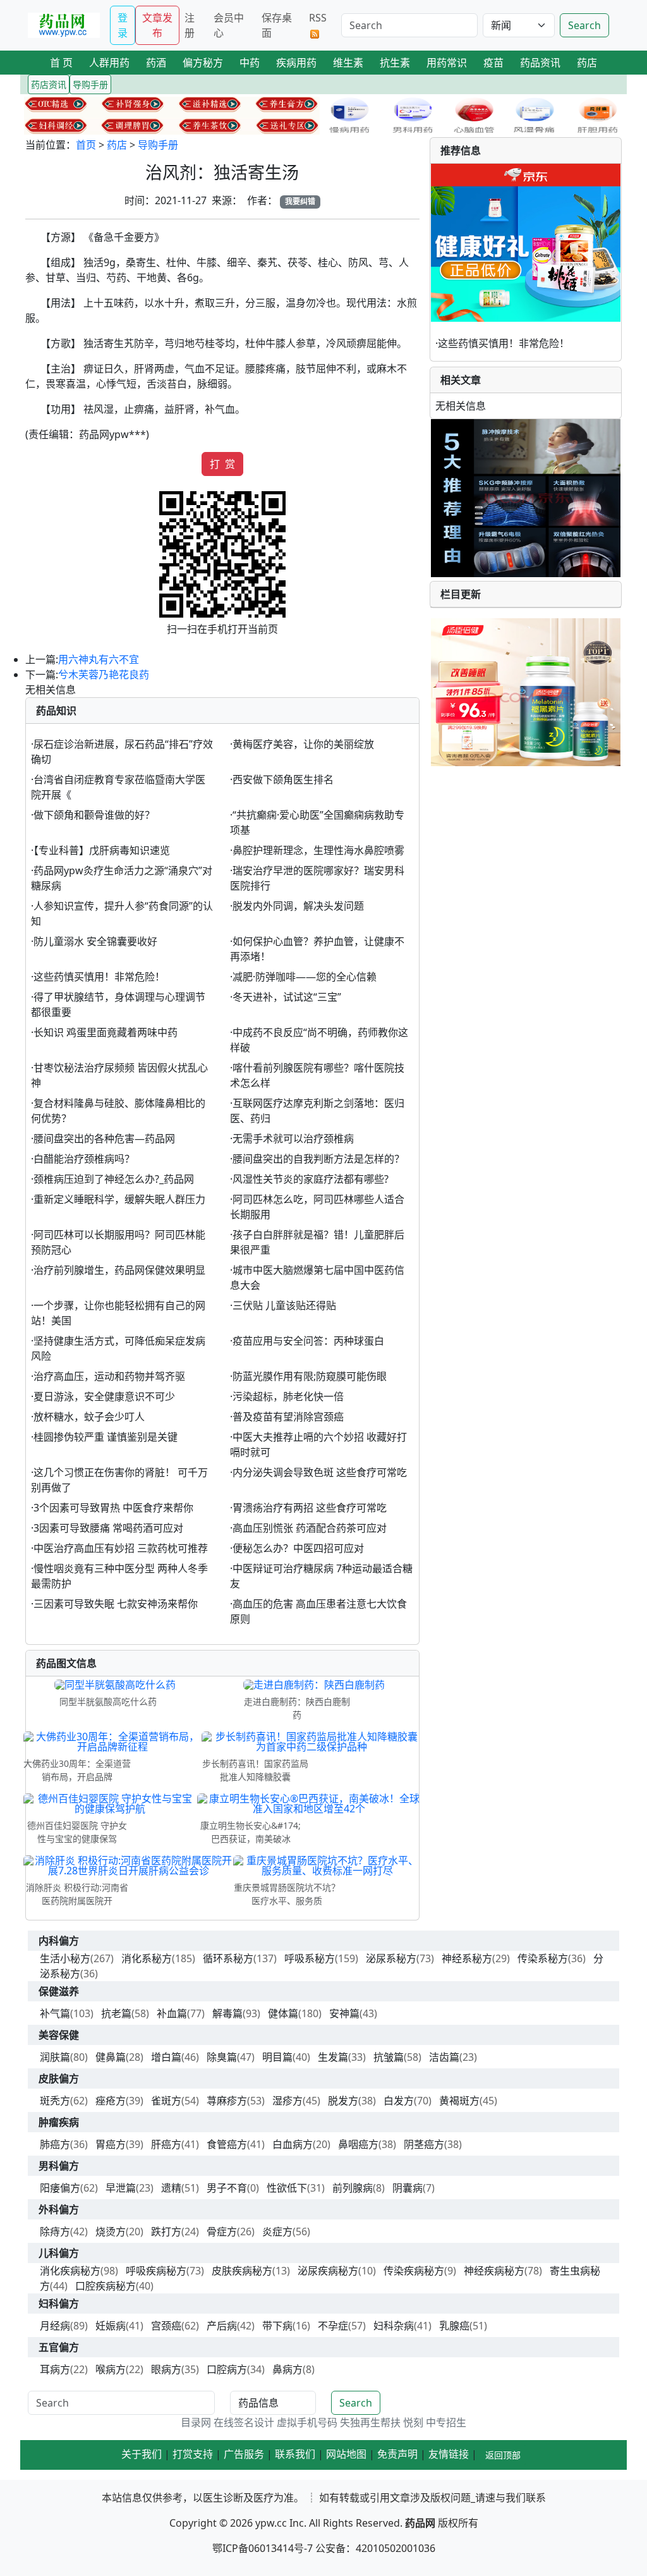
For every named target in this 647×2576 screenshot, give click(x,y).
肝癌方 (166, 2144)
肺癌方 (55, 2144)
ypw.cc (271, 2523)
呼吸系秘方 (310, 1958)
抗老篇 (116, 2013)
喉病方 (111, 2369)
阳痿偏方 (60, 2188)
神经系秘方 (467, 1958)
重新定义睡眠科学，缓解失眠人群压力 (119, 1199)
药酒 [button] (156, 63)
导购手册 (158, 145)
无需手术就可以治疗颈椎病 (293, 1138)
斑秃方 (55, 2101)
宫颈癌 (166, 2326)
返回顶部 (503, 2455)
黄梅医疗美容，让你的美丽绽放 (303, 744)
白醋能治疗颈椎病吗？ (84, 1159)
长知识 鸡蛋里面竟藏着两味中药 (106, 1032)
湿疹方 (287, 2101)
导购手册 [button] (90, 84)
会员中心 (229, 25)
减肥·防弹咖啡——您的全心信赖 (305, 977)
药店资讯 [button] (49, 84)
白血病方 (293, 2144)
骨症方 (222, 2231)
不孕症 (333, 2326)
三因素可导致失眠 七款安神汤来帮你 (116, 1604)
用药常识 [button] (447, 63)
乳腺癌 (454, 2326)
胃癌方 (111, 2144)
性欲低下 (287, 2188)
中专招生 (446, 2422)
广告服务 (244, 2454)
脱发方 (343, 2101)
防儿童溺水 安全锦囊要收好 (95, 941)
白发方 (399, 2101)
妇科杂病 (394, 2326)
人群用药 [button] (109, 63)
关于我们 (142, 2454)
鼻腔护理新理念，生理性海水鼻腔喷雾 (318, 850)
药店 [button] (587, 63)
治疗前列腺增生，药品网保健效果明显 (119, 1270)
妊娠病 (111, 2326)
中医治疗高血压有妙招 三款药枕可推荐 (121, 1548)
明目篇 (277, 2057)
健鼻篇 (111, 2057)
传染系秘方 (543, 1958)
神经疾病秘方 (494, 2271)
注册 (190, 25)
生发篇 (333, 2057)
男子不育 (227, 2188)
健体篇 (283, 2013)
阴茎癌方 (424, 2144)
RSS (318, 18)
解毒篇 (227, 2013)
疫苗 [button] (493, 63)
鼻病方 (287, 2369)
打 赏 (222, 464)
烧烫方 (111, 2231)
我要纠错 (300, 201)
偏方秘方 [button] (203, 63)
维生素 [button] (348, 63)
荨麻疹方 (227, 2101)
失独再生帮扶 (370, 2422)
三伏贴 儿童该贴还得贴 (284, 1305)
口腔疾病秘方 (106, 2286)
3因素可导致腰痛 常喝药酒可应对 (108, 1528)
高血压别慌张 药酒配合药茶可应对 (310, 1528)
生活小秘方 (65, 1958)
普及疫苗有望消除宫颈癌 (288, 1417)
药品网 (420, 2523)
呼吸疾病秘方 (156, 2271)
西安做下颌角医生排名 (283, 779)
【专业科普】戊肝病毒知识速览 (102, 850)
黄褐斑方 (459, 2101)
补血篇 (172, 2013)
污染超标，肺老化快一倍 (288, 1396)
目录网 (196, 2422)
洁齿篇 (444, 2057)
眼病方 (166, 2369)
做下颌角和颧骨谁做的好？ (94, 815)
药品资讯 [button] (540, 63)
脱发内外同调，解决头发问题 (298, 906)
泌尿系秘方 (391, 1958)
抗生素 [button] (395, 63)
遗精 (171, 2188)
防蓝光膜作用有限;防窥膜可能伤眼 (310, 1376)
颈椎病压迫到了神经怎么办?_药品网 (114, 1179)
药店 (117, 145)
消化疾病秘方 (70, 2271)
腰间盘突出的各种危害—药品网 (104, 1138)
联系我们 (295, 2454)
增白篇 (166, 2057)
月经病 (55, 2326)
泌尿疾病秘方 (328, 2271)
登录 (123, 25)
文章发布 (157, 25)
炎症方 (277, 2231)
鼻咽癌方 (358, 2144)
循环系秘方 (228, 1958)
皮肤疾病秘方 (242, 2271)
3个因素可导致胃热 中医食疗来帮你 (113, 1508)
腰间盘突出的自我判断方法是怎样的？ (318, 1159)
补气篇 (55, 2013)
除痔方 (55, 2231)
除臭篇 (222, 2057)
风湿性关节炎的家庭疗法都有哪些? (311, 1179)
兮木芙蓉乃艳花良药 (104, 675)
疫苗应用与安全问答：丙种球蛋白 (308, 1341)
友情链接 (449, 2454)
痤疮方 (111, 2101)
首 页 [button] (61, 63)
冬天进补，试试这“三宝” (287, 997)
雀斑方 (166, 2101)
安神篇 (344, 2013)
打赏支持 (193, 2454)
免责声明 (397, 2454)
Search (584, 25)
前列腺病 (353, 2188)
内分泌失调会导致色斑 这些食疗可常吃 (320, 1472)
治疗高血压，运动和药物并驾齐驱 (109, 1376)
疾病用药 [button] (296, 63)
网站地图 (346, 2454)
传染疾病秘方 (414, 2271)
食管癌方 (227, 2144)
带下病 (277, 2326)
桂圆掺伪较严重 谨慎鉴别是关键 (106, 1437)
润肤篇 (55, 2057)
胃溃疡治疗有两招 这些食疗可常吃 (310, 1508)
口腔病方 (227, 2369)
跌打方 (166, 2231)
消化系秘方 (147, 1958)
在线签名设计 (244, 2422)
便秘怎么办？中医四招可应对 (298, 1548)
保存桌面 (277, 25)
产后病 (222, 2326)
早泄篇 (121, 2188)
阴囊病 (408, 2188)
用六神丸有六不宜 (99, 659)
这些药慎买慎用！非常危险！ (99, 977)
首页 (86, 145)
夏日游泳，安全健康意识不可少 (104, 1396)
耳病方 (55, 2369)
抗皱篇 (389, 2057)
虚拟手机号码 (307, 2422)
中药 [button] (250, 63)
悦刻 (413, 2422)
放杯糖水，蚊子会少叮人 (89, 1417)
